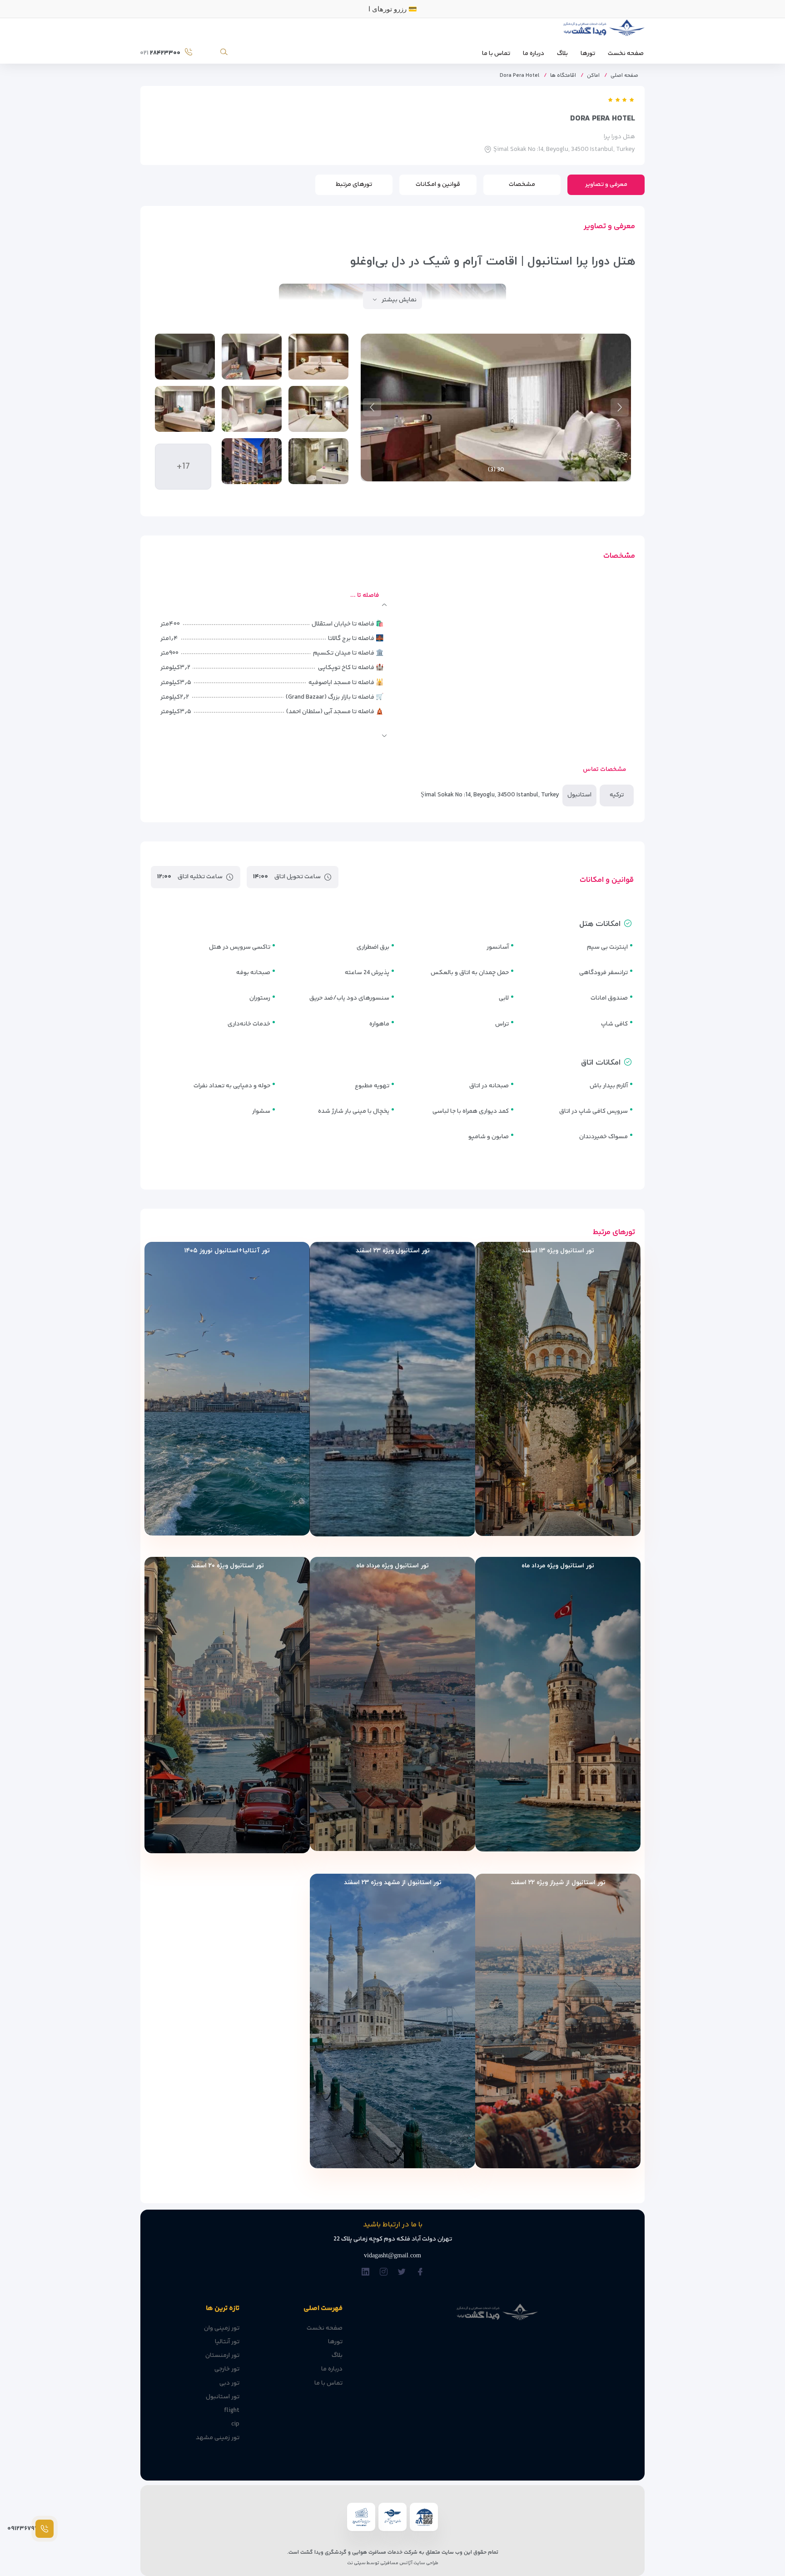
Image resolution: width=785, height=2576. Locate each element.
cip (235, 2424)
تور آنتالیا (227, 2342)
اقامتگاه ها (563, 76)
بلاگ (562, 54)
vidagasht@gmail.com (392, 2255)
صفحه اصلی (624, 76)
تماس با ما (496, 54)
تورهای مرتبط (354, 185)
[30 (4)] (318, 409)
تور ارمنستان (222, 2356)
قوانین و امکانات (438, 185)
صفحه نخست (626, 54)
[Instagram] (384, 2273)
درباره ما (534, 54)
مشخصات (522, 185)
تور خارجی (227, 2369)
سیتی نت (356, 2563)
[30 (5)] (252, 409)
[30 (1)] (318, 357)
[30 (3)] (185, 357)
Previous (620, 407)
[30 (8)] (252, 461)
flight (232, 2411)
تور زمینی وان (222, 2328)
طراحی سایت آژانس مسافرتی (409, 2563)
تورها (588, 54)
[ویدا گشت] (603, 30)
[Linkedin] (365, 2273)
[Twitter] (402, 2273)
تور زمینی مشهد (218, 2438)
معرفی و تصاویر (606, 185)
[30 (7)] (318, 461)
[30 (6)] (185, 409)
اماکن (593, 76)
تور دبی (229, 2383)
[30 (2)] (252, 357)
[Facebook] (420, 2273)
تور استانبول (223, 2397)
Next (372, 407)
